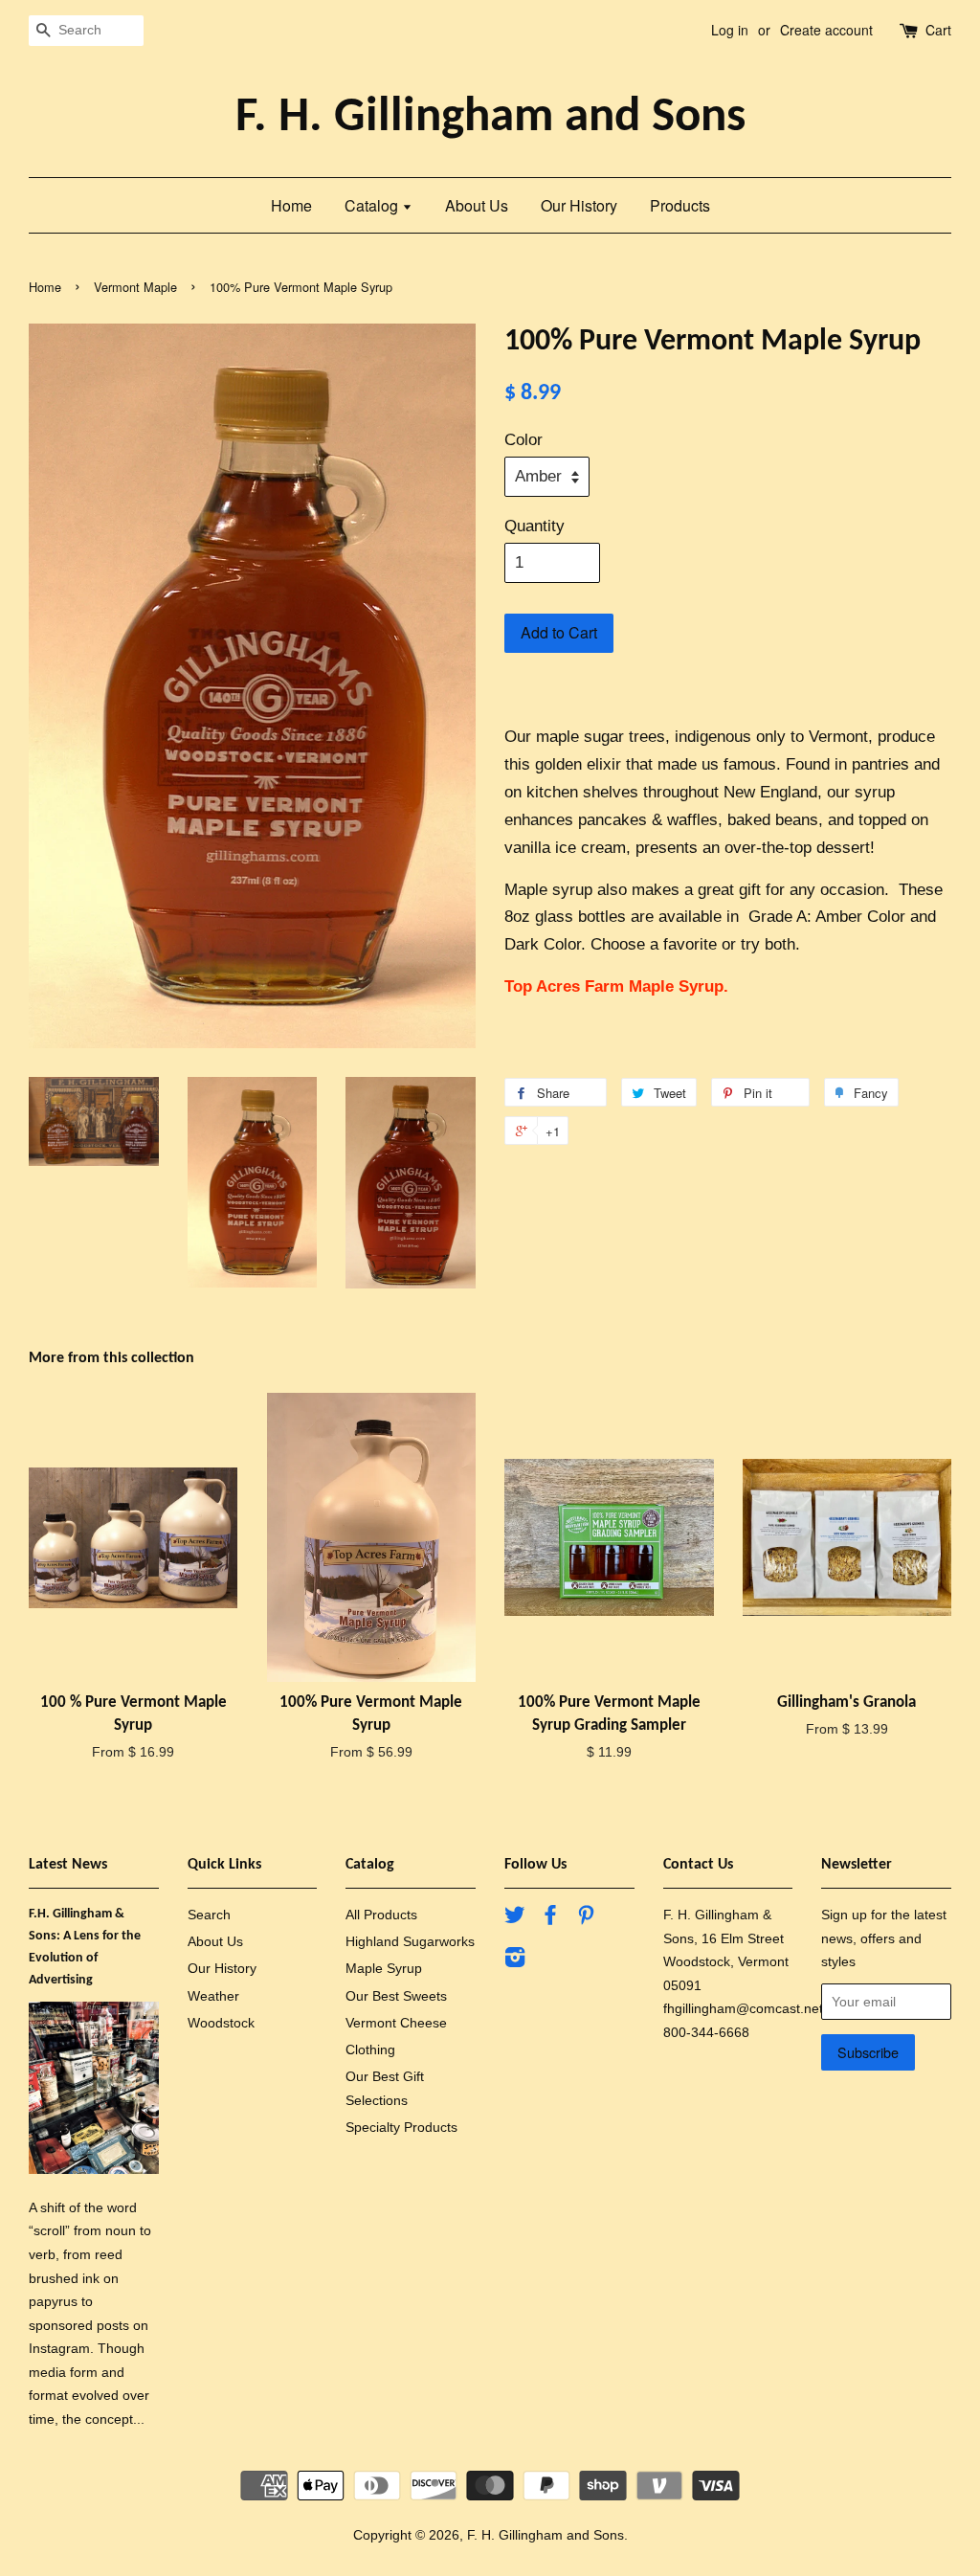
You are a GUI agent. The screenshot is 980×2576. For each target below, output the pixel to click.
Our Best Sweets (396, 1996)
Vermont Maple (135, 287)
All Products (381, 1915)
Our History (579, 205)
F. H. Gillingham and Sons (490, 118)
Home (291, 205)
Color (523, 440)
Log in (730, 30)
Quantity (535, 526)
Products (680, 205)
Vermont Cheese (396, 2023)
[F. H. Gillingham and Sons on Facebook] (550, 1918)
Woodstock (221, 2023)
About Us (477, 205)
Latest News (68, 1865)
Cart (938, 30)
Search (209, 1915)
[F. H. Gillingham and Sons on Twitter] (515, 1918)
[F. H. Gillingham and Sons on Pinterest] (586, 1918)
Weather (213, 1996)
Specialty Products (401, 2127)
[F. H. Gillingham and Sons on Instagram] (515, 1960)
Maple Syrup (384, 1968)
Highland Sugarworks (410, 1941)
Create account (826, 30)
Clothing (370, 2050)
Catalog (373, 205)
